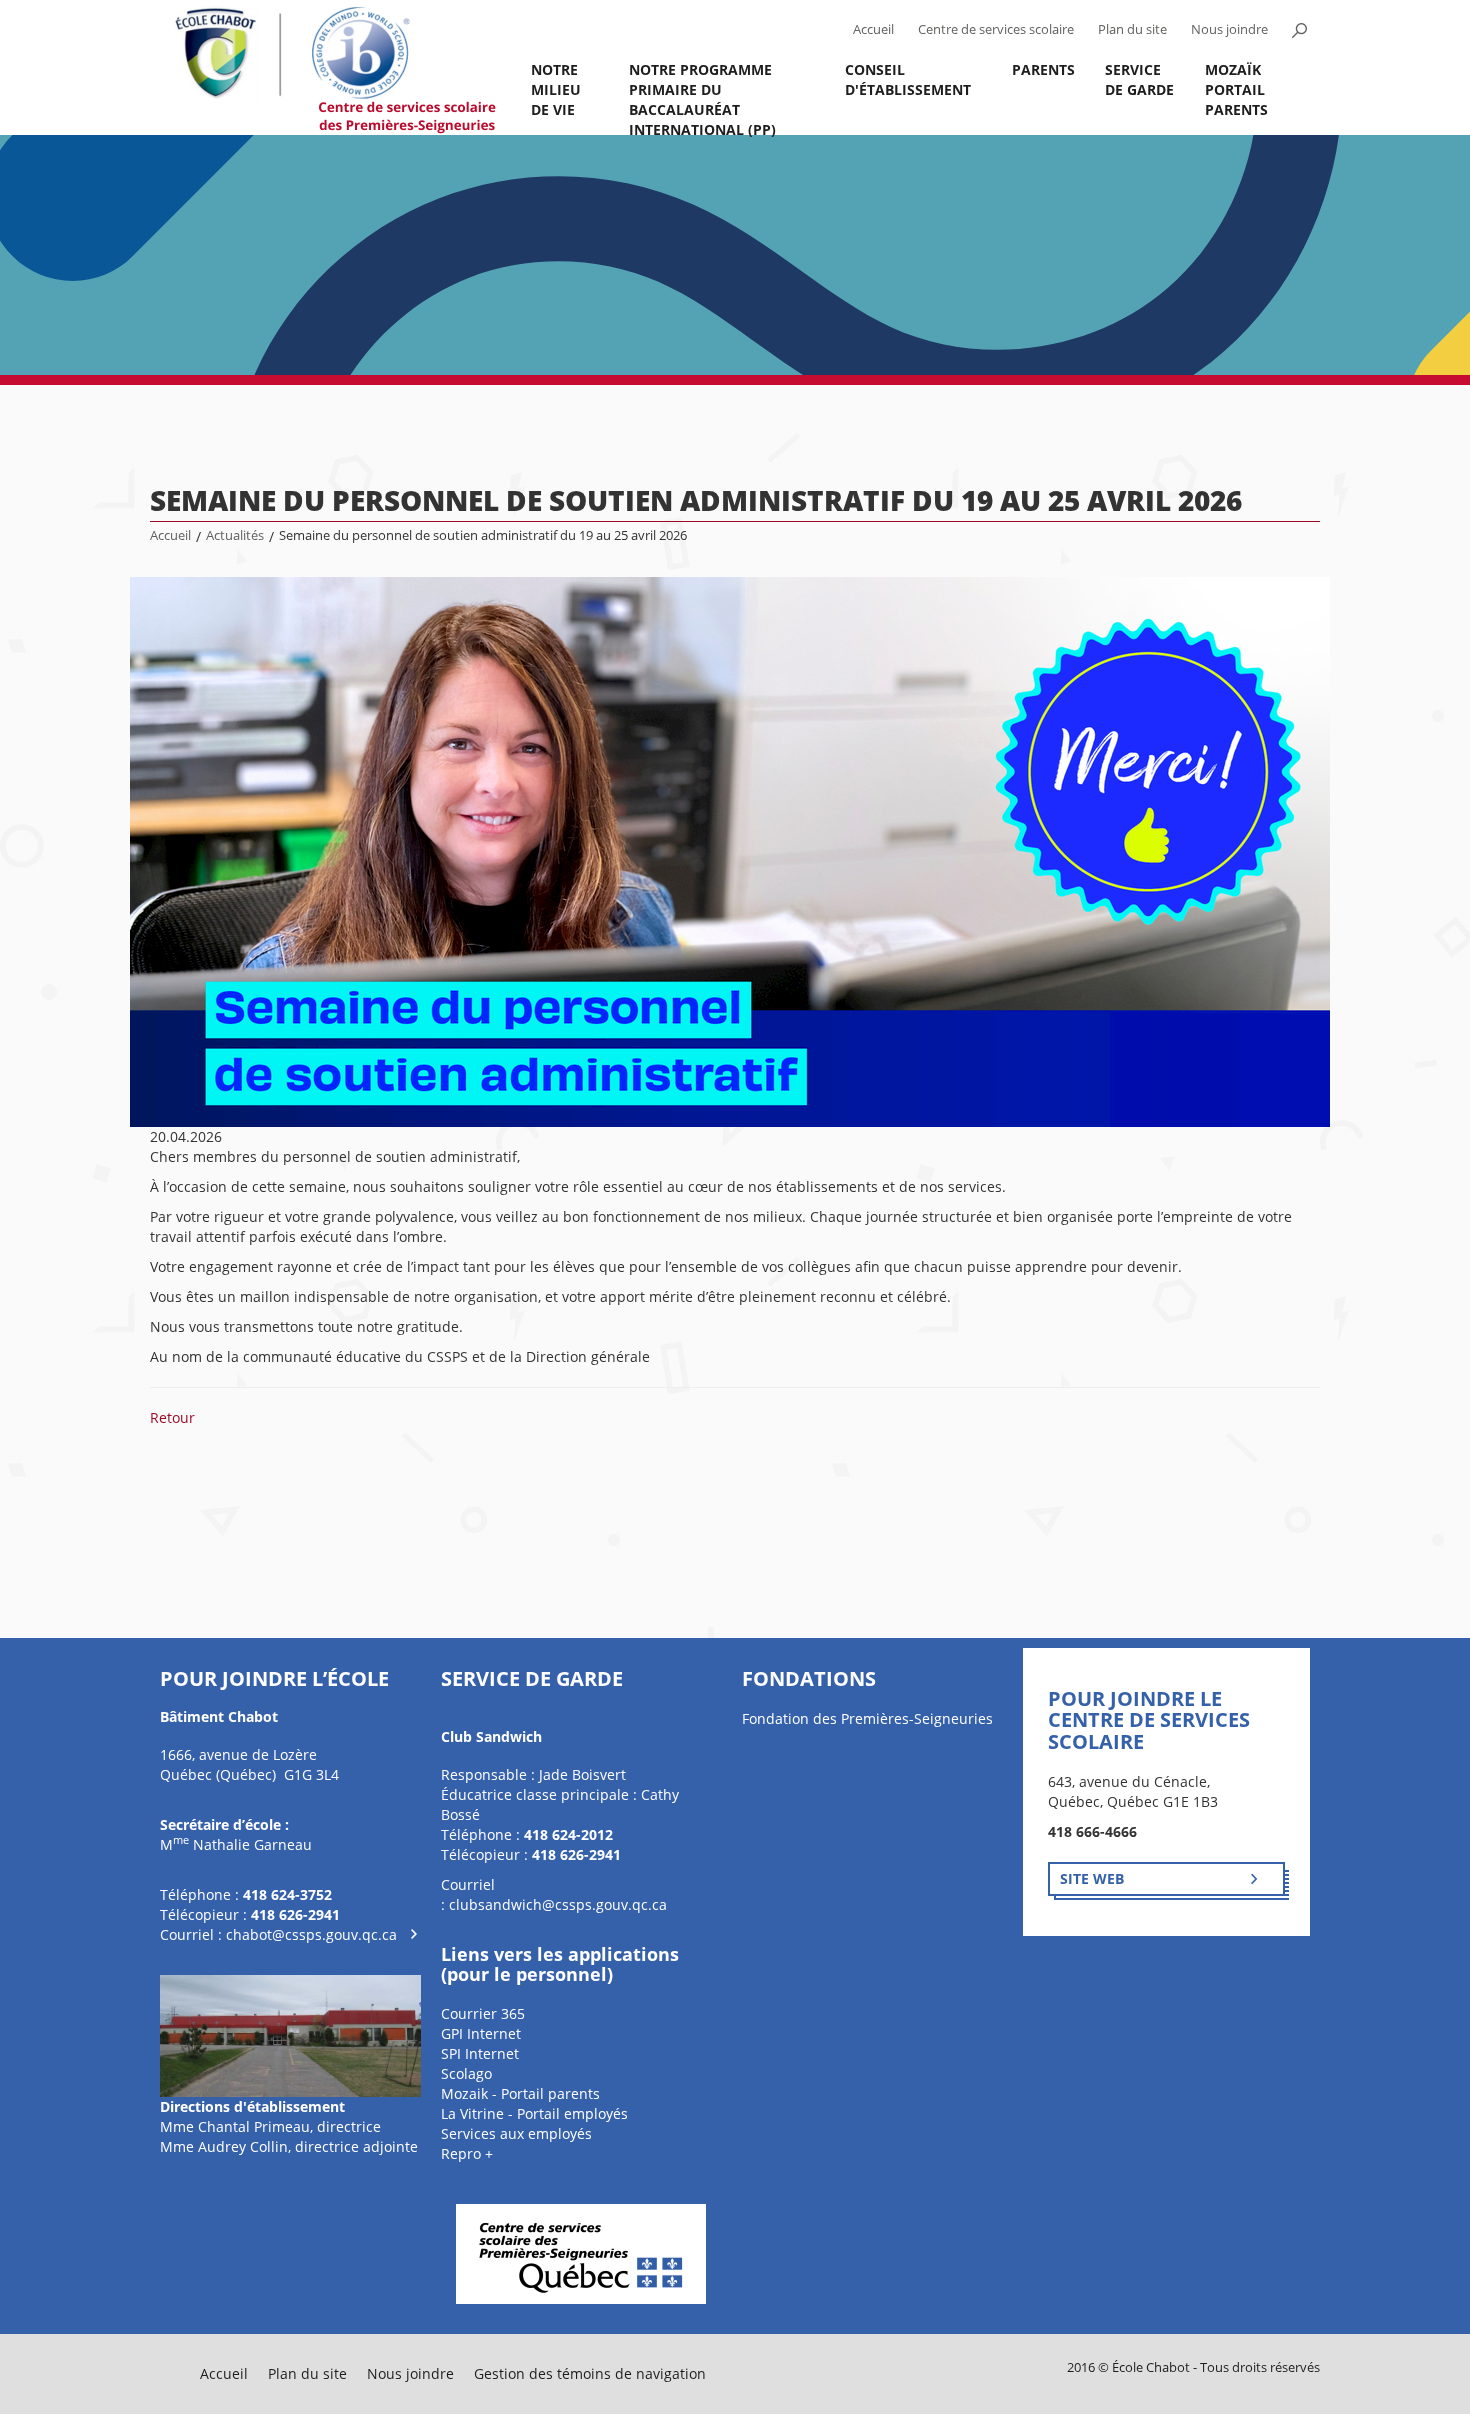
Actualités (235, 535)
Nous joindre (1229, 29)
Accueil (873, 29)
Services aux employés (516, 2133)
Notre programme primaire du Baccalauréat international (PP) (702, 97)
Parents (1043, 69)
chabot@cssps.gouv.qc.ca (311, 1934)
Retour (172, 1417)
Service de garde (1139, 79)
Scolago (466, 2073)
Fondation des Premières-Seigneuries (867, 1718)
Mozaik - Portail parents (520, 2093)
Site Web (1092, 1878)
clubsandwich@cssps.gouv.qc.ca (558, 1904)
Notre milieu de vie (556, 89)
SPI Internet (480, 2053)
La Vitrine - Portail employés (534, 2113)
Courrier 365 (483, 2013)
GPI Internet (481, 2033)
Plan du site (1132, 29)
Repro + (467, 2153)
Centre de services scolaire (996, 29)
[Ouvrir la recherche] (1299, 30)
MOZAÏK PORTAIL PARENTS (1236, 89)
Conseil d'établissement (908, 79)
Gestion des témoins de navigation (590, 2373)
